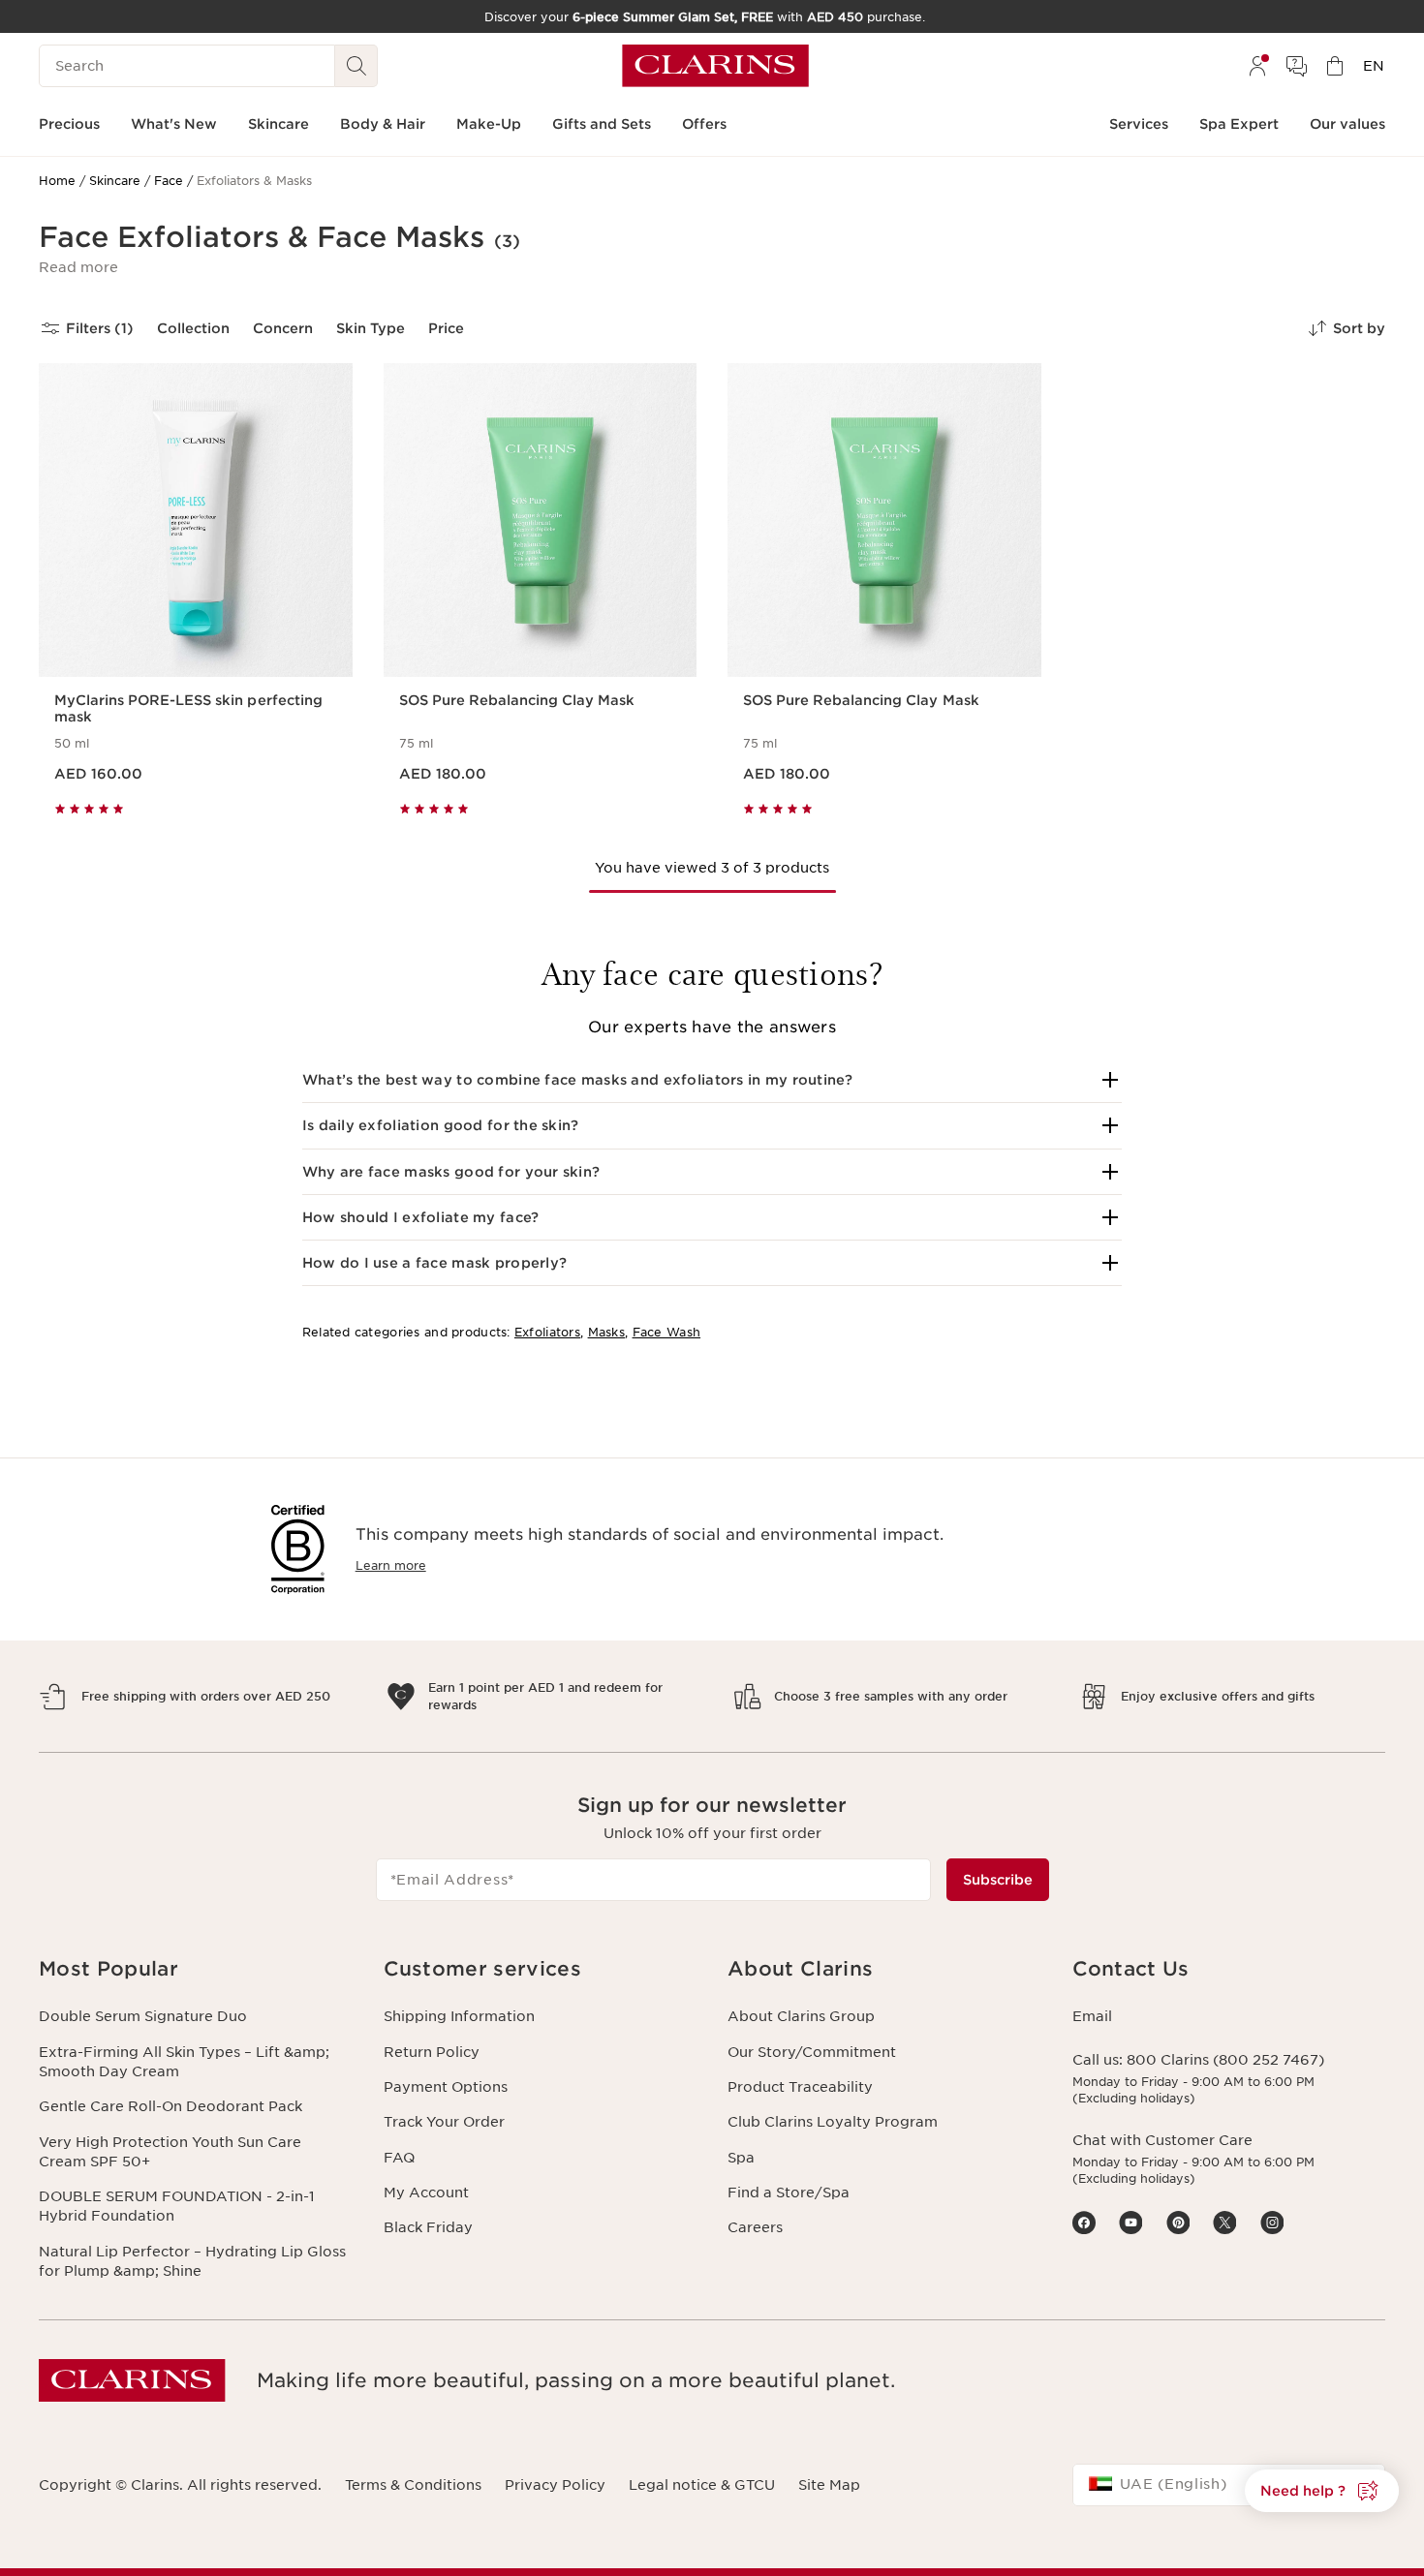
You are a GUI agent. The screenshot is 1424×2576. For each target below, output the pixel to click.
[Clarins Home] (715, 66)
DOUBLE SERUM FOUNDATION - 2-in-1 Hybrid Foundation (177, 2206)
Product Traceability (800, 2087)
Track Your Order (444, 2122)
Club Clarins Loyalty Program (833, 2122)
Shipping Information (459, 2016)
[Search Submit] (356, 66)
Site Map (829, 2485)
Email (1092, 2016)
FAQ (399, 2158)
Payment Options (446, 2087)
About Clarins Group (801, 2016)
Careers (755, 2227)
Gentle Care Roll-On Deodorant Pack (170, 2106)
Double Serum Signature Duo (143, 2016)
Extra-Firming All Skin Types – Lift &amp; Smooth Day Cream (184, 2062)
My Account (426, 2193)
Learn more (391, 1565)
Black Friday (428, 2227)
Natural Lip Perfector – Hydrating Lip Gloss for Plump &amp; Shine (192, 2261)
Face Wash (667, 1332)
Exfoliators (547, 1332)
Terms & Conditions (413, 2485)
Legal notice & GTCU (702, 2485)
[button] (78, 267)
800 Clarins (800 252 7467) (1225, 2060)
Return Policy (432, 2052)
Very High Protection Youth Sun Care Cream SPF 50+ (170, 2152)
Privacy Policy (555, 2485)
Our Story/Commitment (812, 2052)
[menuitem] (1257, 66)
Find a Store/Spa (789, 2193)
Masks (606, 1332)
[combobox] (1229, 2485)
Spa (741, 2158)
